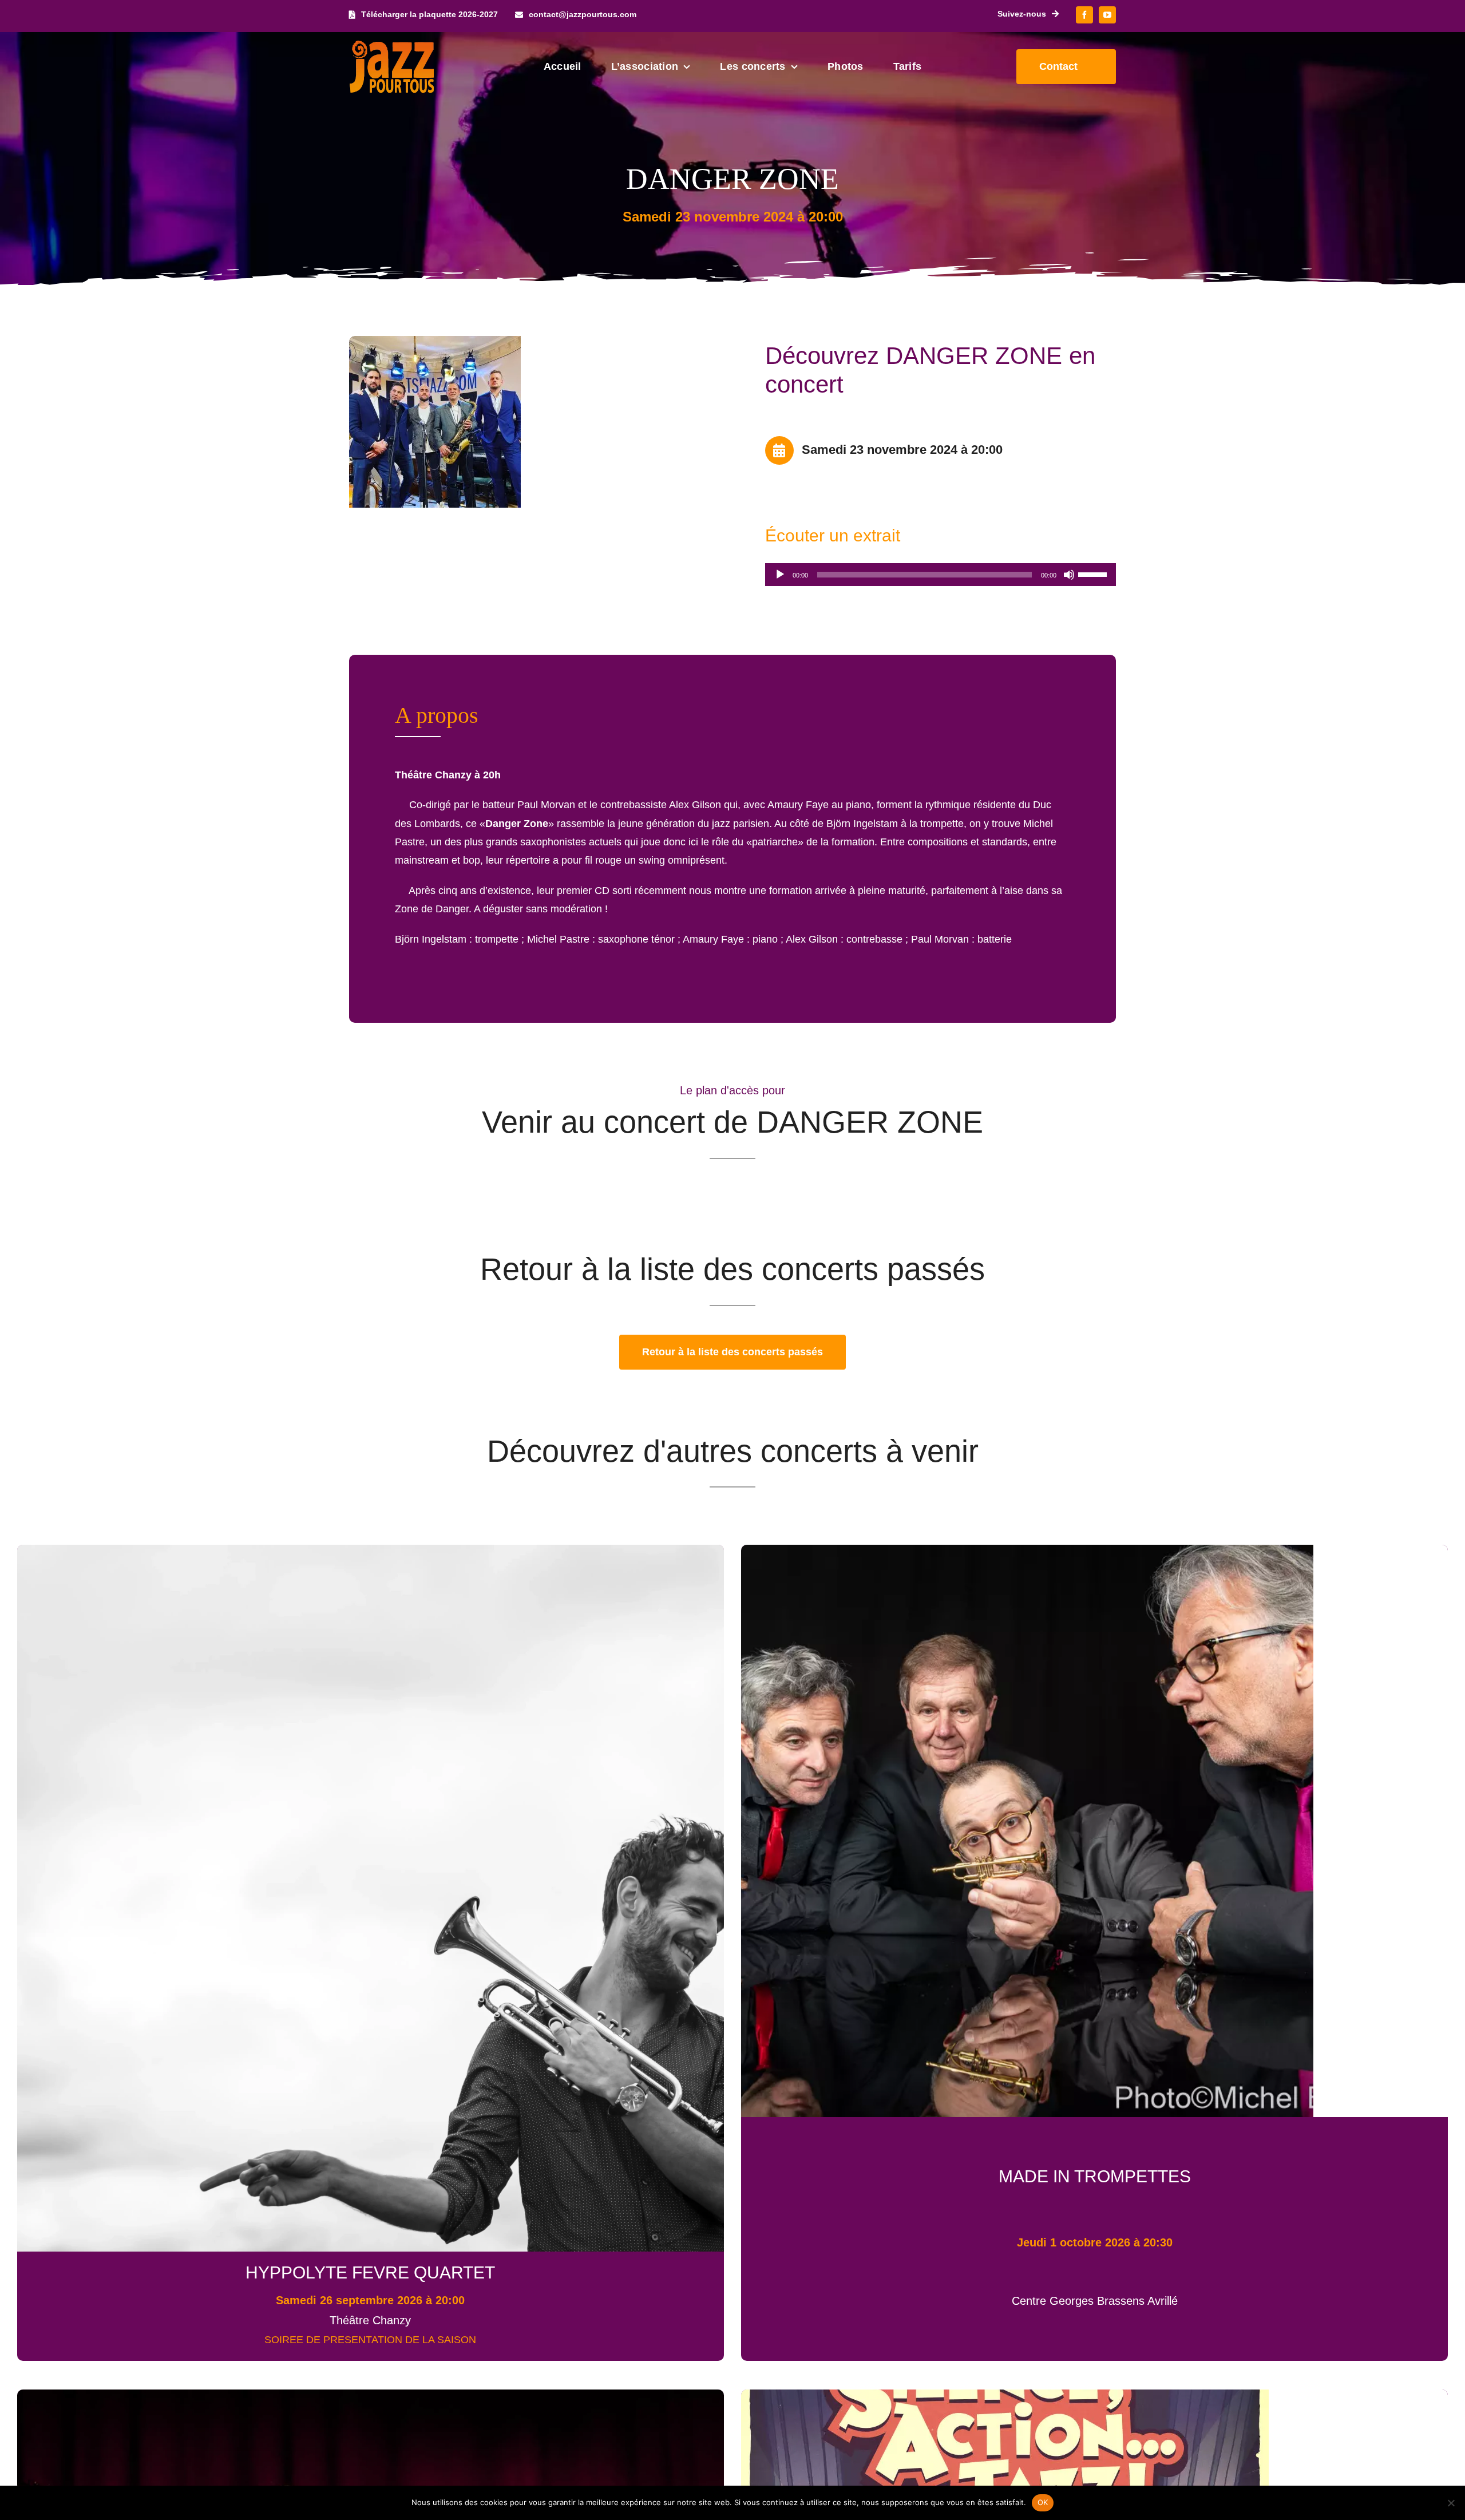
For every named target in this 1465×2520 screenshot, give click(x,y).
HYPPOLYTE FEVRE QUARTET (370, 2272)
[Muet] (1069, 575)
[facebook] (1084, 15)
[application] (941, 575)
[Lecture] (780, 575)
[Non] (1451, 2503)
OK (1043, 2502)
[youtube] (1107, 15)
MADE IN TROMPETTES (1095, 2176)
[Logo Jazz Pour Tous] (392, 46)
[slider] (1094, 573)
